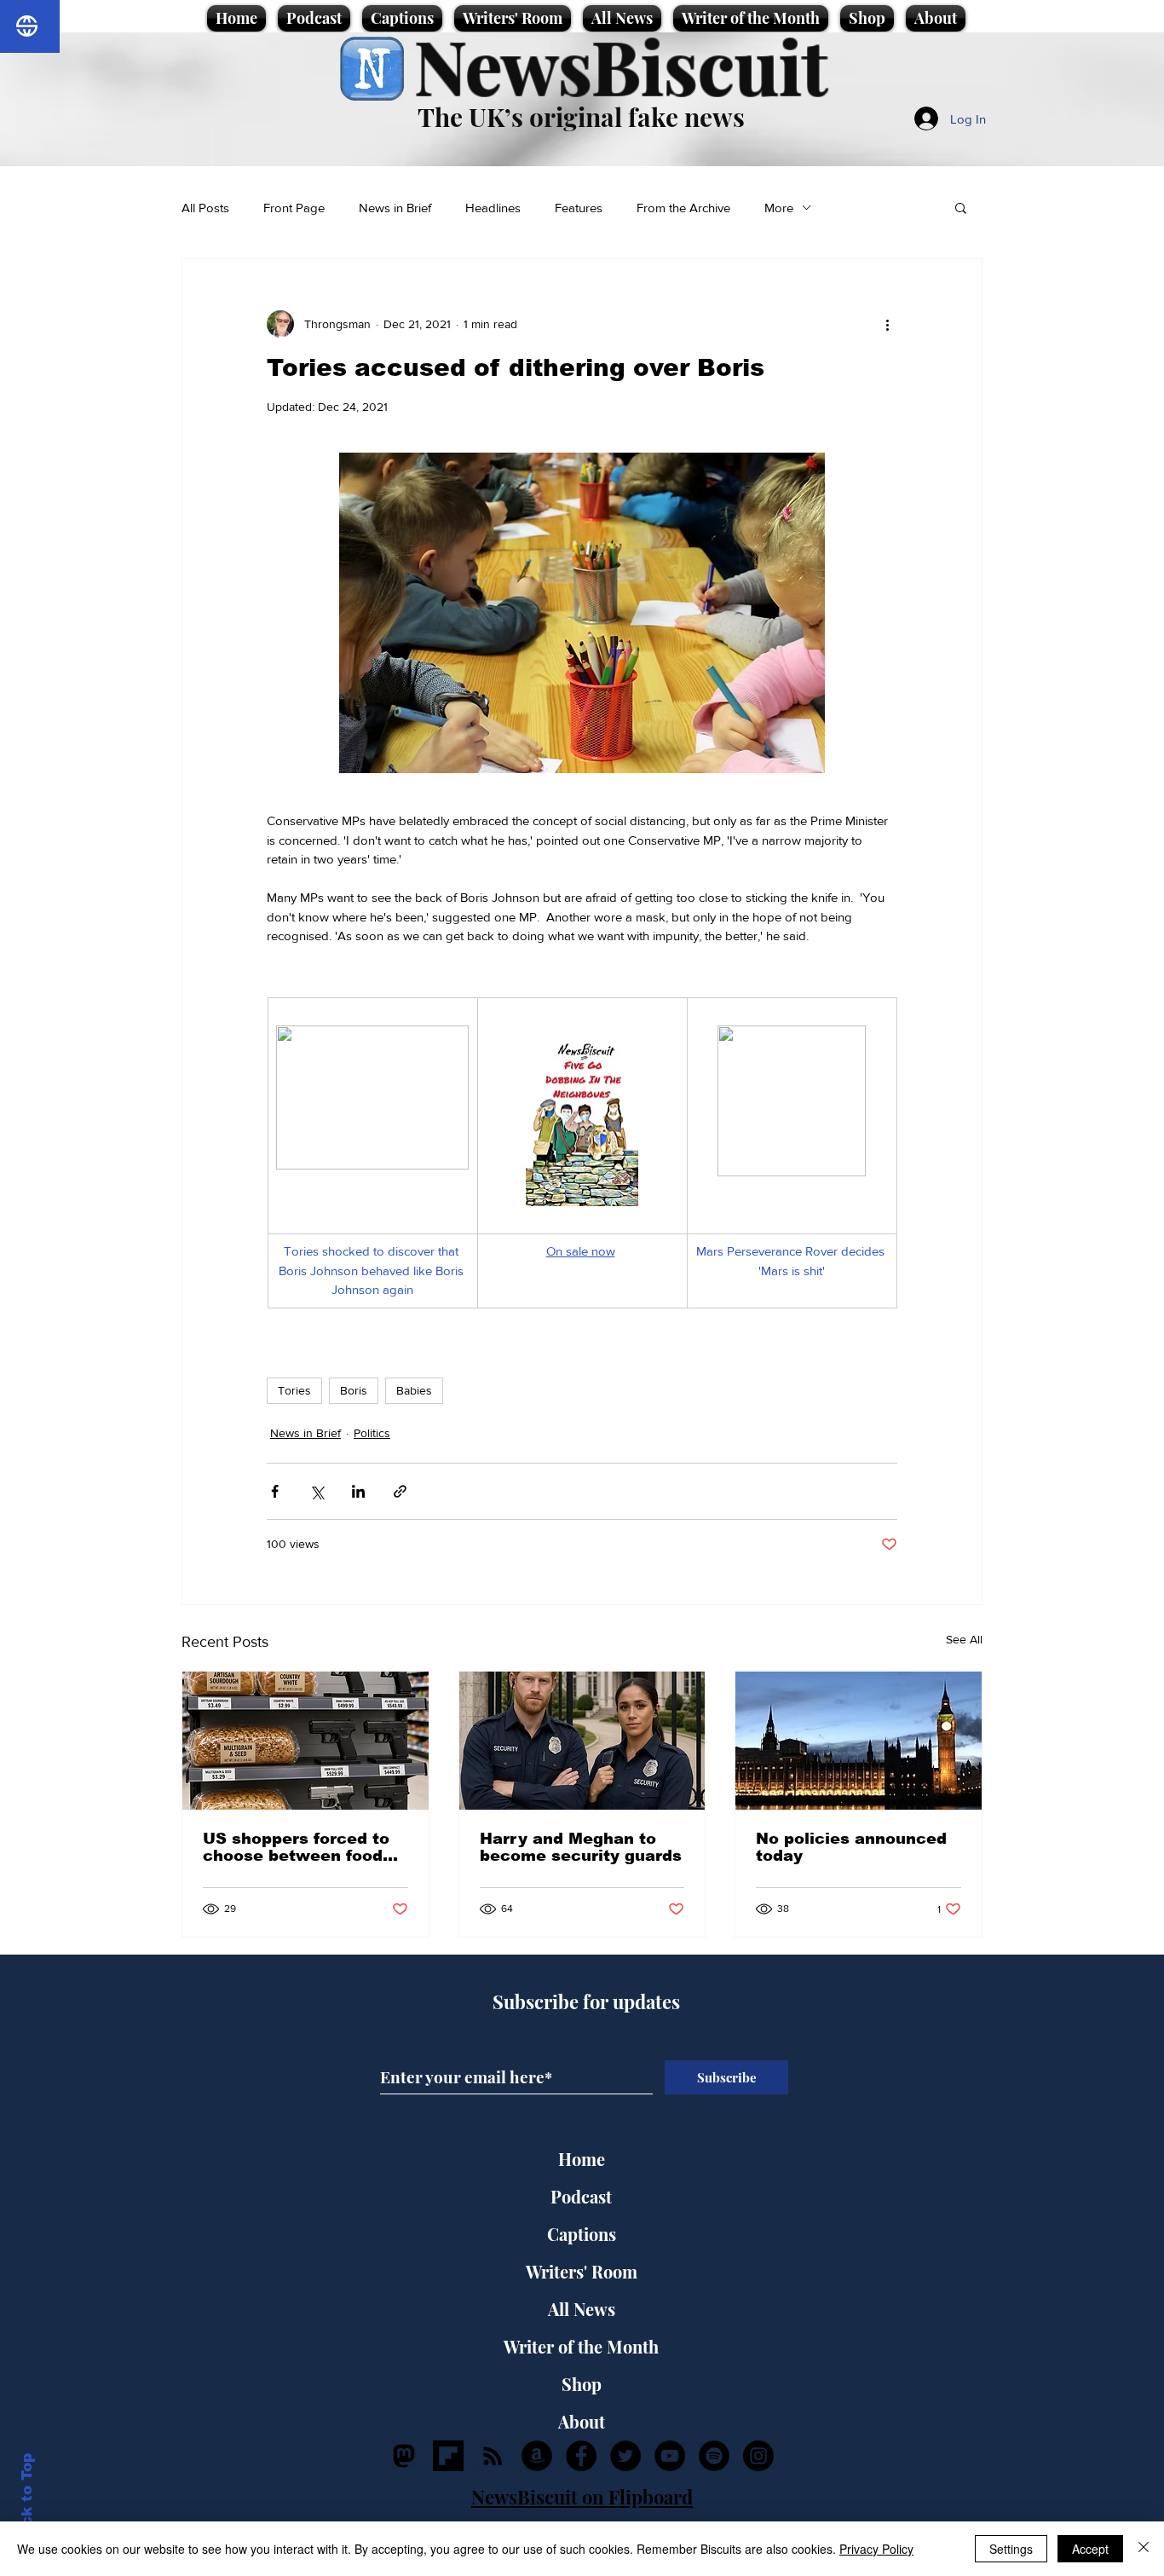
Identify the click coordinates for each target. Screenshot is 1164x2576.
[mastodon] (404, 2456)
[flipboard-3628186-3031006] (448, 2456)
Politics (372, 1433)
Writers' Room (582, 2271)
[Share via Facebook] (275, 1491)
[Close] (1144, 2549)
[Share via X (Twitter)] (317, 1491)
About (582, 2421)
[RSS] (493, 2456)
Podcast (581, 2196)
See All (964, 1639)
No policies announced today (851, 1847)
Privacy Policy (876, 2549)
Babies (414, 1390)
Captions (582, 2234)
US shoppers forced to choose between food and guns (296, 1847)
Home (582, 2159)
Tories (294, 1390)
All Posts (205, 208)
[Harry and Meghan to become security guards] (582, 1741)
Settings (1011, 2549)
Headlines (493, 208)
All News (582, 2309)
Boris (354, 1390)
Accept (1090, 2549)
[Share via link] (400, 1491)
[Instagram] (758, 2456)
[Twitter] (625, 2456)
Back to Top (27, 2500)
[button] (961, 207)
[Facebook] (581, 2456)
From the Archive (683, 208)
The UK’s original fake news (581, 117)
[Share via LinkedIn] (358, 1491)
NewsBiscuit (621, 65)
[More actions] (887, 324)
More (779, 208)
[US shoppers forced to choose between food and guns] (305, 1741)
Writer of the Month (581, 2346)
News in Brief (395, 208)
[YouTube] (670, 2456)
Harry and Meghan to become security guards (581, 1847)
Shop (582, 2384)
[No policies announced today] (859, 1741)
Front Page (294, 208)
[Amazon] (537, 2456)
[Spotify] (714, 2456)
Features (579, 208)
